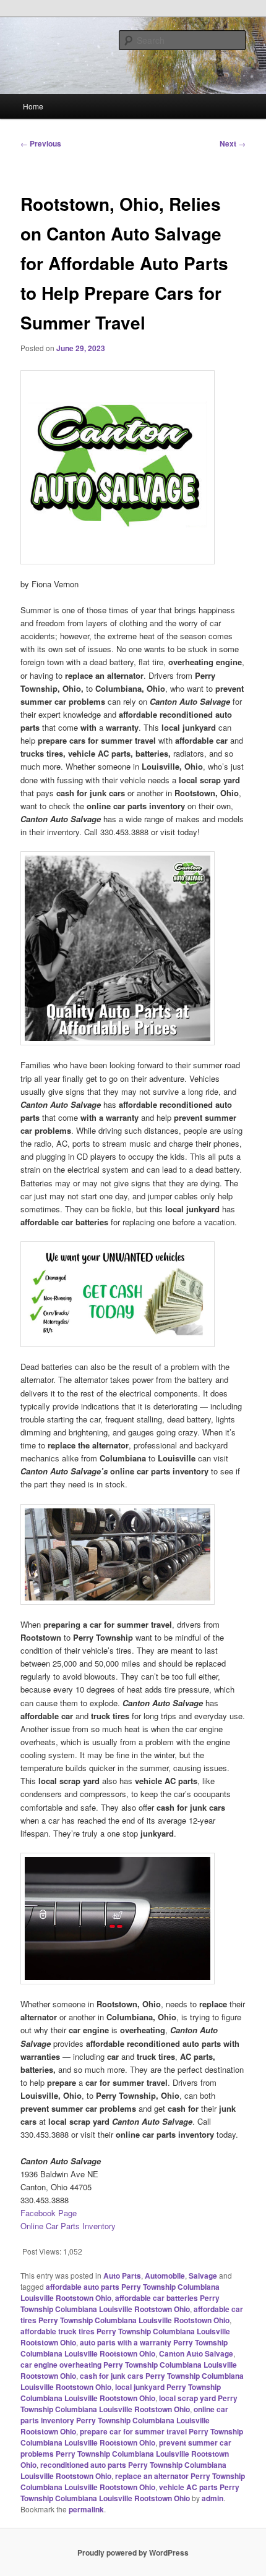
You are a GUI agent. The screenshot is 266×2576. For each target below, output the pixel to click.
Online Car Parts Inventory (68, 2226)
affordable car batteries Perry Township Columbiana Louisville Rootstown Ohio (120, 2303)
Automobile (165, 2276)
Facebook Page (49, 2213)
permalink (86, 2509)
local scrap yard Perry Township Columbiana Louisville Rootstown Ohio (129, 2404)
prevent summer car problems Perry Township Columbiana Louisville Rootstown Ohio (126, 2454)
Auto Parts (122, 2276)
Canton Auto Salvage (196, 2353)
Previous (41, 143)
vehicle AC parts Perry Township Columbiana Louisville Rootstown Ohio (130, 2493)
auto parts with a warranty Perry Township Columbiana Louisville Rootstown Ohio (124, 2348)
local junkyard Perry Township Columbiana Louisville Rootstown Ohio (121, 2392)
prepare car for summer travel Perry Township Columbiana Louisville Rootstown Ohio (132, 2437)
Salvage (203, 2276)
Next (233, 143)
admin (212, 2498)
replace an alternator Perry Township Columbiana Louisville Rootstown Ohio (133, 2481)
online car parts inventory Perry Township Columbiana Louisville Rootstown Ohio (124, 2420)
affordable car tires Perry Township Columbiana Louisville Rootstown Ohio (132, 2315)
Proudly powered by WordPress (133, 2553)
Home (33, 106)
